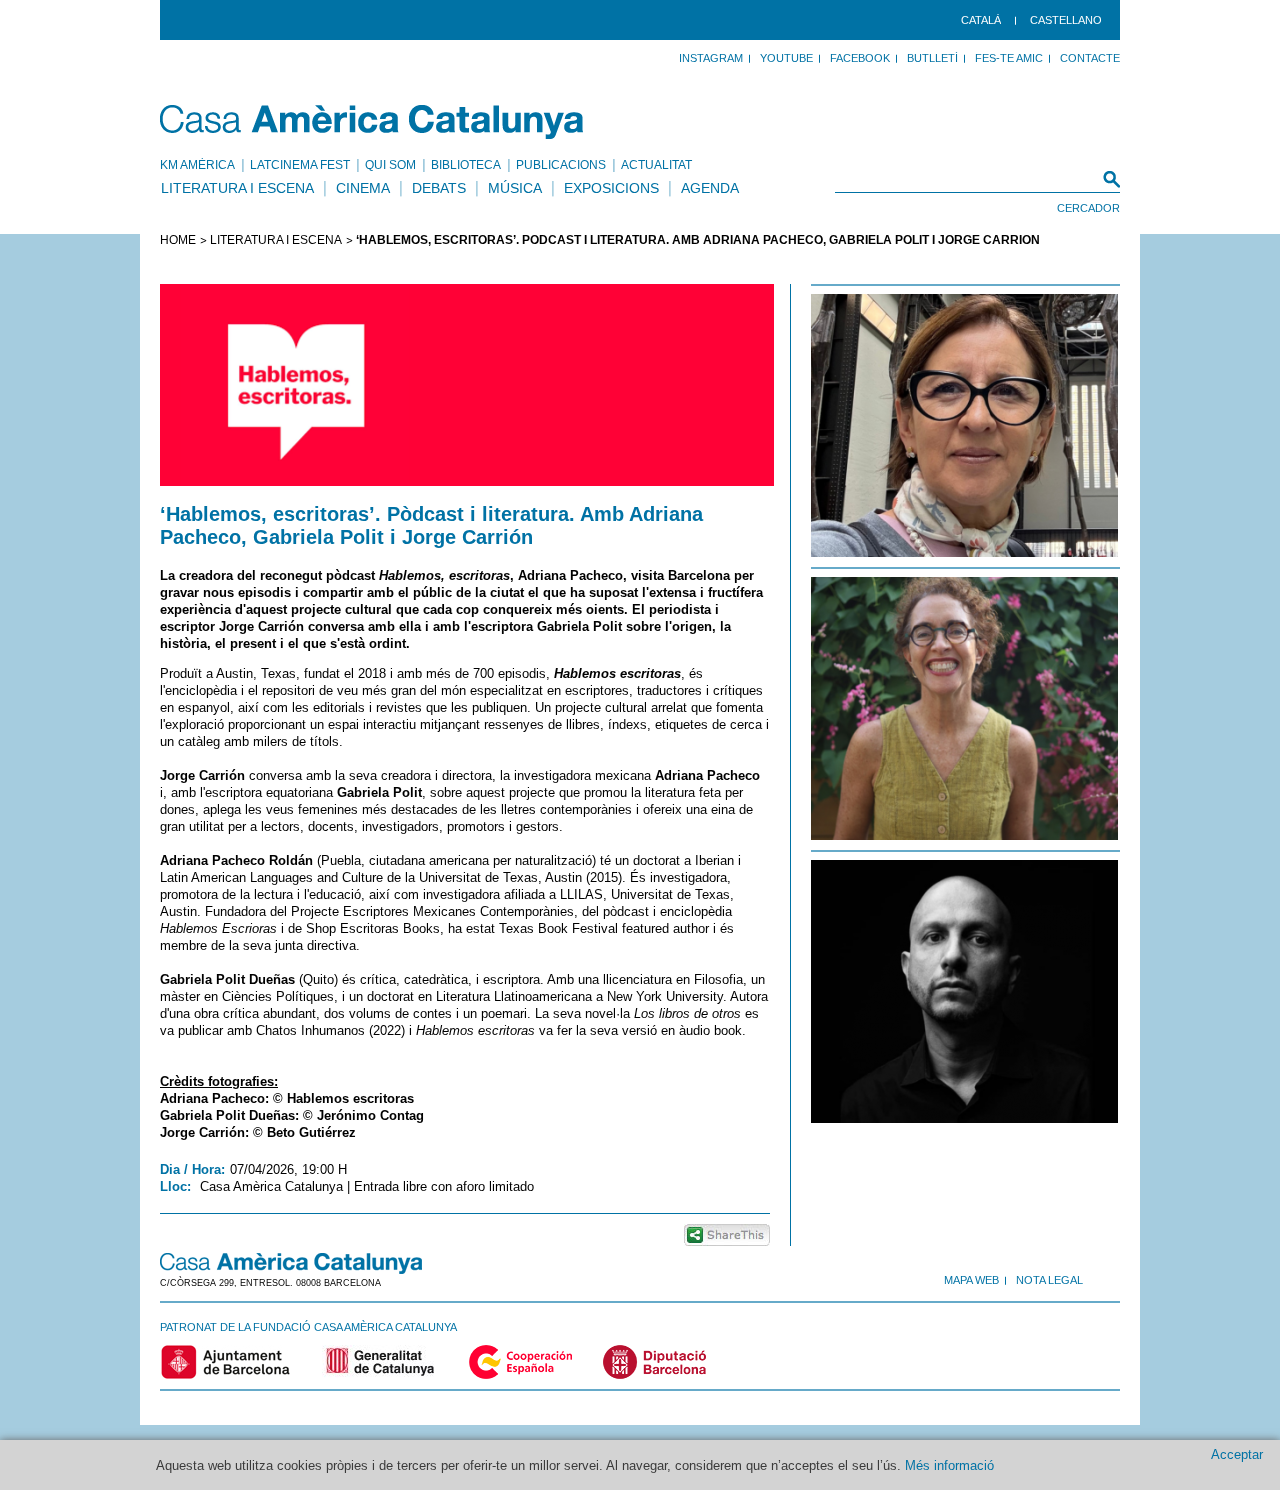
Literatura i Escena (237, 188)
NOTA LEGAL (1049, 1280)
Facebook (860, 58)
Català (981, 20)
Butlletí (932, 58)
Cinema (363, 188)
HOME (178, 240)
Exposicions (611, 188)
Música (515, 188)
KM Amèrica (197, 165)
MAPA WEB (971, 1280)
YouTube (786, 58)
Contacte (1090, 58)
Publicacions (561, 165)
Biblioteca (466, 165)
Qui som (390, 165)
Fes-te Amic (1009, 58)
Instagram (711, 58)
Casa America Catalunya (372, 122)
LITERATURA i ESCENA (276, 240)
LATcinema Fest (300, 165)
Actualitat (656, 165)
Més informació (949, 1465)
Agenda (710, 188)
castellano (1066, 20)
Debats (439, 188)
